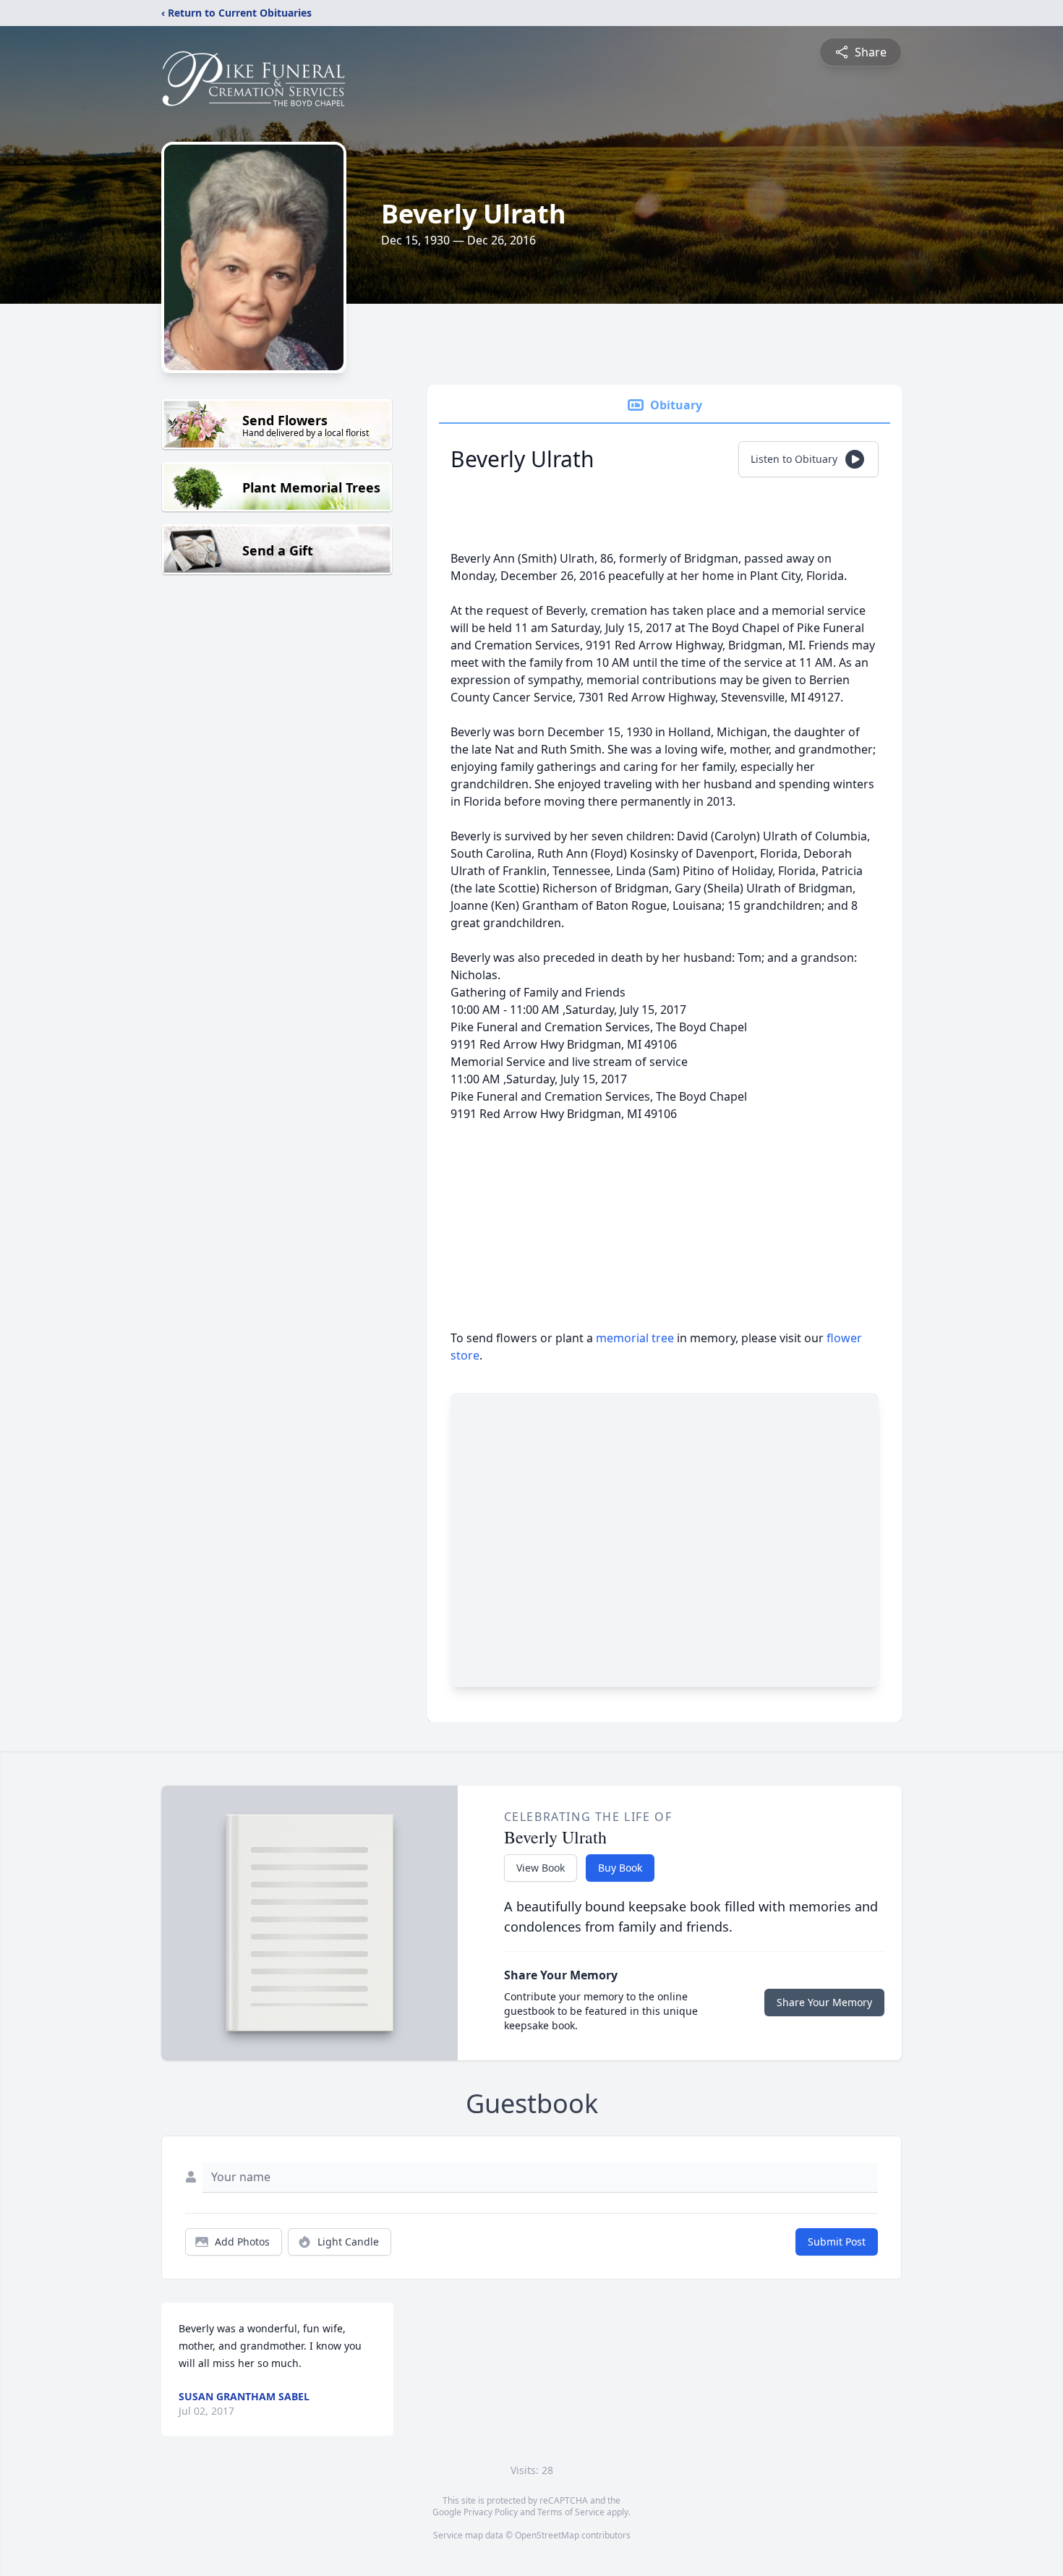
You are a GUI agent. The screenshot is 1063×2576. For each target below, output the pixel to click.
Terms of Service (571, 2512)
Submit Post (837, 2242)
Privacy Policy (491, 2512)
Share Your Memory (824, 2002)
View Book (541, 1868)
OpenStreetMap (547, 2535)
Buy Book (620, 1868)
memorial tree (635, 1338)
